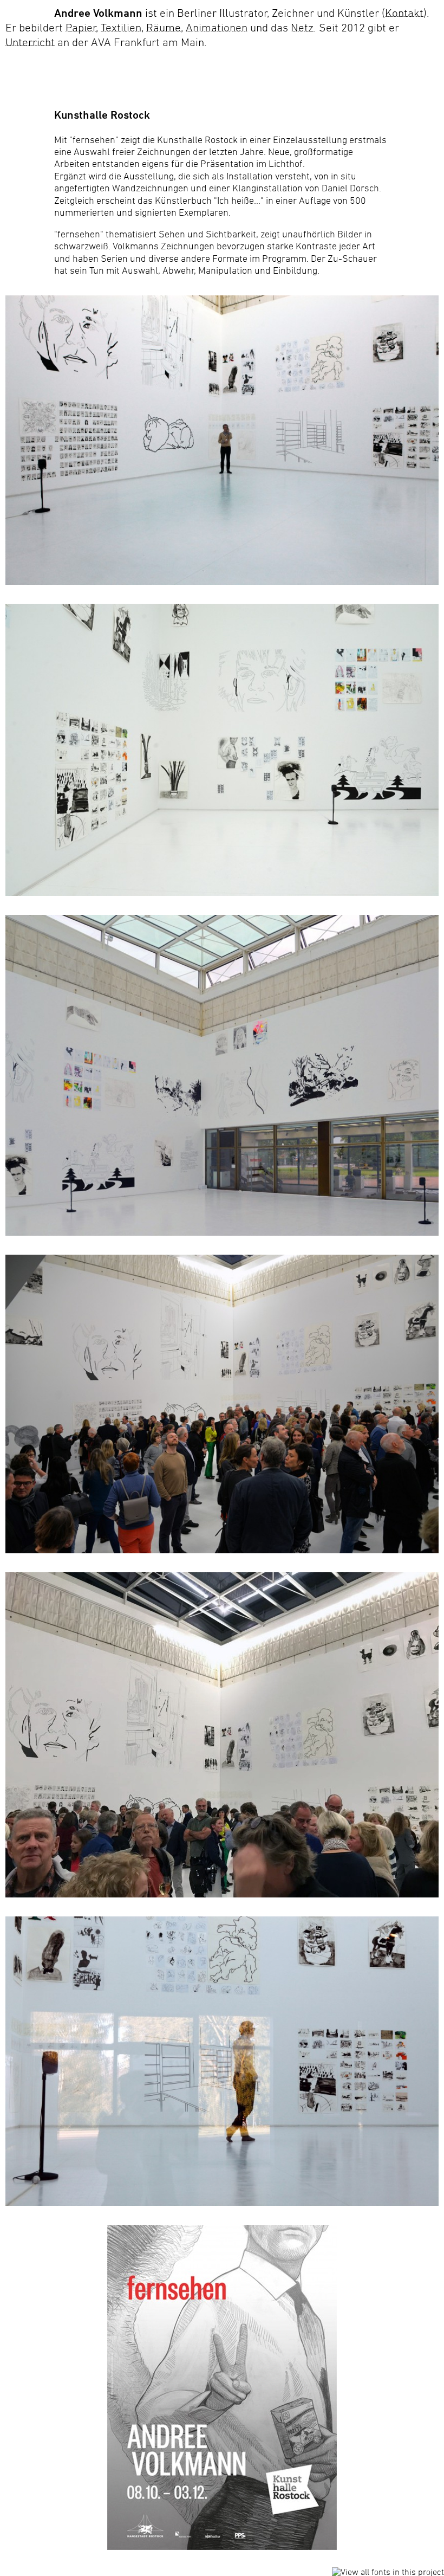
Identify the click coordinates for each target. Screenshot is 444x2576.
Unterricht (30, 42)
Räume (164, 27)
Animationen (217, 27)
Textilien (121, 27)
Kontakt (404, 13)
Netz (302, 27)
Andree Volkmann (98, 13)
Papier (81, 27)
